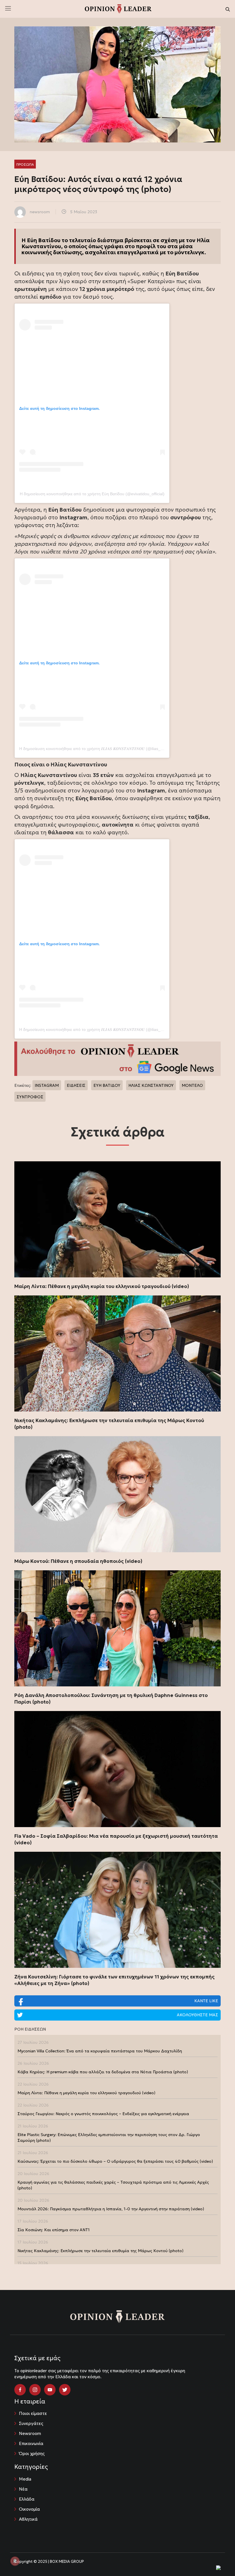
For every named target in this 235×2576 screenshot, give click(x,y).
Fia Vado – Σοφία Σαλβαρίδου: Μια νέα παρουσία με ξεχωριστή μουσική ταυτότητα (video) (116, 1839)
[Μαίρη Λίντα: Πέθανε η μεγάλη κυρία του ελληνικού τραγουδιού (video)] (117, 1219)
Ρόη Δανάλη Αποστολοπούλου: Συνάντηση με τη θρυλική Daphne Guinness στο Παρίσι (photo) (111, 1699)
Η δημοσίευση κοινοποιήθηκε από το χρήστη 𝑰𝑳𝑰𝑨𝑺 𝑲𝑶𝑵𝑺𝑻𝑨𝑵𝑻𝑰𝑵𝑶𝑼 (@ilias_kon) (94, 749)
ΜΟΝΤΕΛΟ (192, 1085)
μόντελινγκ (189, 252)
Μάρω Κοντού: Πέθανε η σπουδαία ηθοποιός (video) (78, 1561)
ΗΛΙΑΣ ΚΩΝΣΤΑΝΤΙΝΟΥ (151, 1085)
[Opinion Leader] (118, 8)
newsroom (40, 212)
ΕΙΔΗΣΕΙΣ (76, 1085)
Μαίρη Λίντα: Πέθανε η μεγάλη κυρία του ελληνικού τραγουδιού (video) (102, 1286)
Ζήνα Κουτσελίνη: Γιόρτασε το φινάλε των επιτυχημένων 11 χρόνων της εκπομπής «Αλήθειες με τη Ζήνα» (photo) (114, 1980)
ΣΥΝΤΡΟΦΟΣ (30, 1097)
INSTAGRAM (47, 1085)
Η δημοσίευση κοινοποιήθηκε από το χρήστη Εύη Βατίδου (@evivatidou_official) (92, 494)
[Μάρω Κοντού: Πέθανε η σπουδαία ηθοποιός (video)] (117, 1494)
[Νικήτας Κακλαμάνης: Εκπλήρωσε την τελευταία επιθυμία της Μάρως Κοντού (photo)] (117, 1353)
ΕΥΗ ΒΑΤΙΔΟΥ (107, 1085)
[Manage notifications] (15, 2561)
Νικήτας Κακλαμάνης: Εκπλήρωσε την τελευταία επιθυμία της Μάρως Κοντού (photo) (109, 1424)
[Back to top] (218, 2559)
